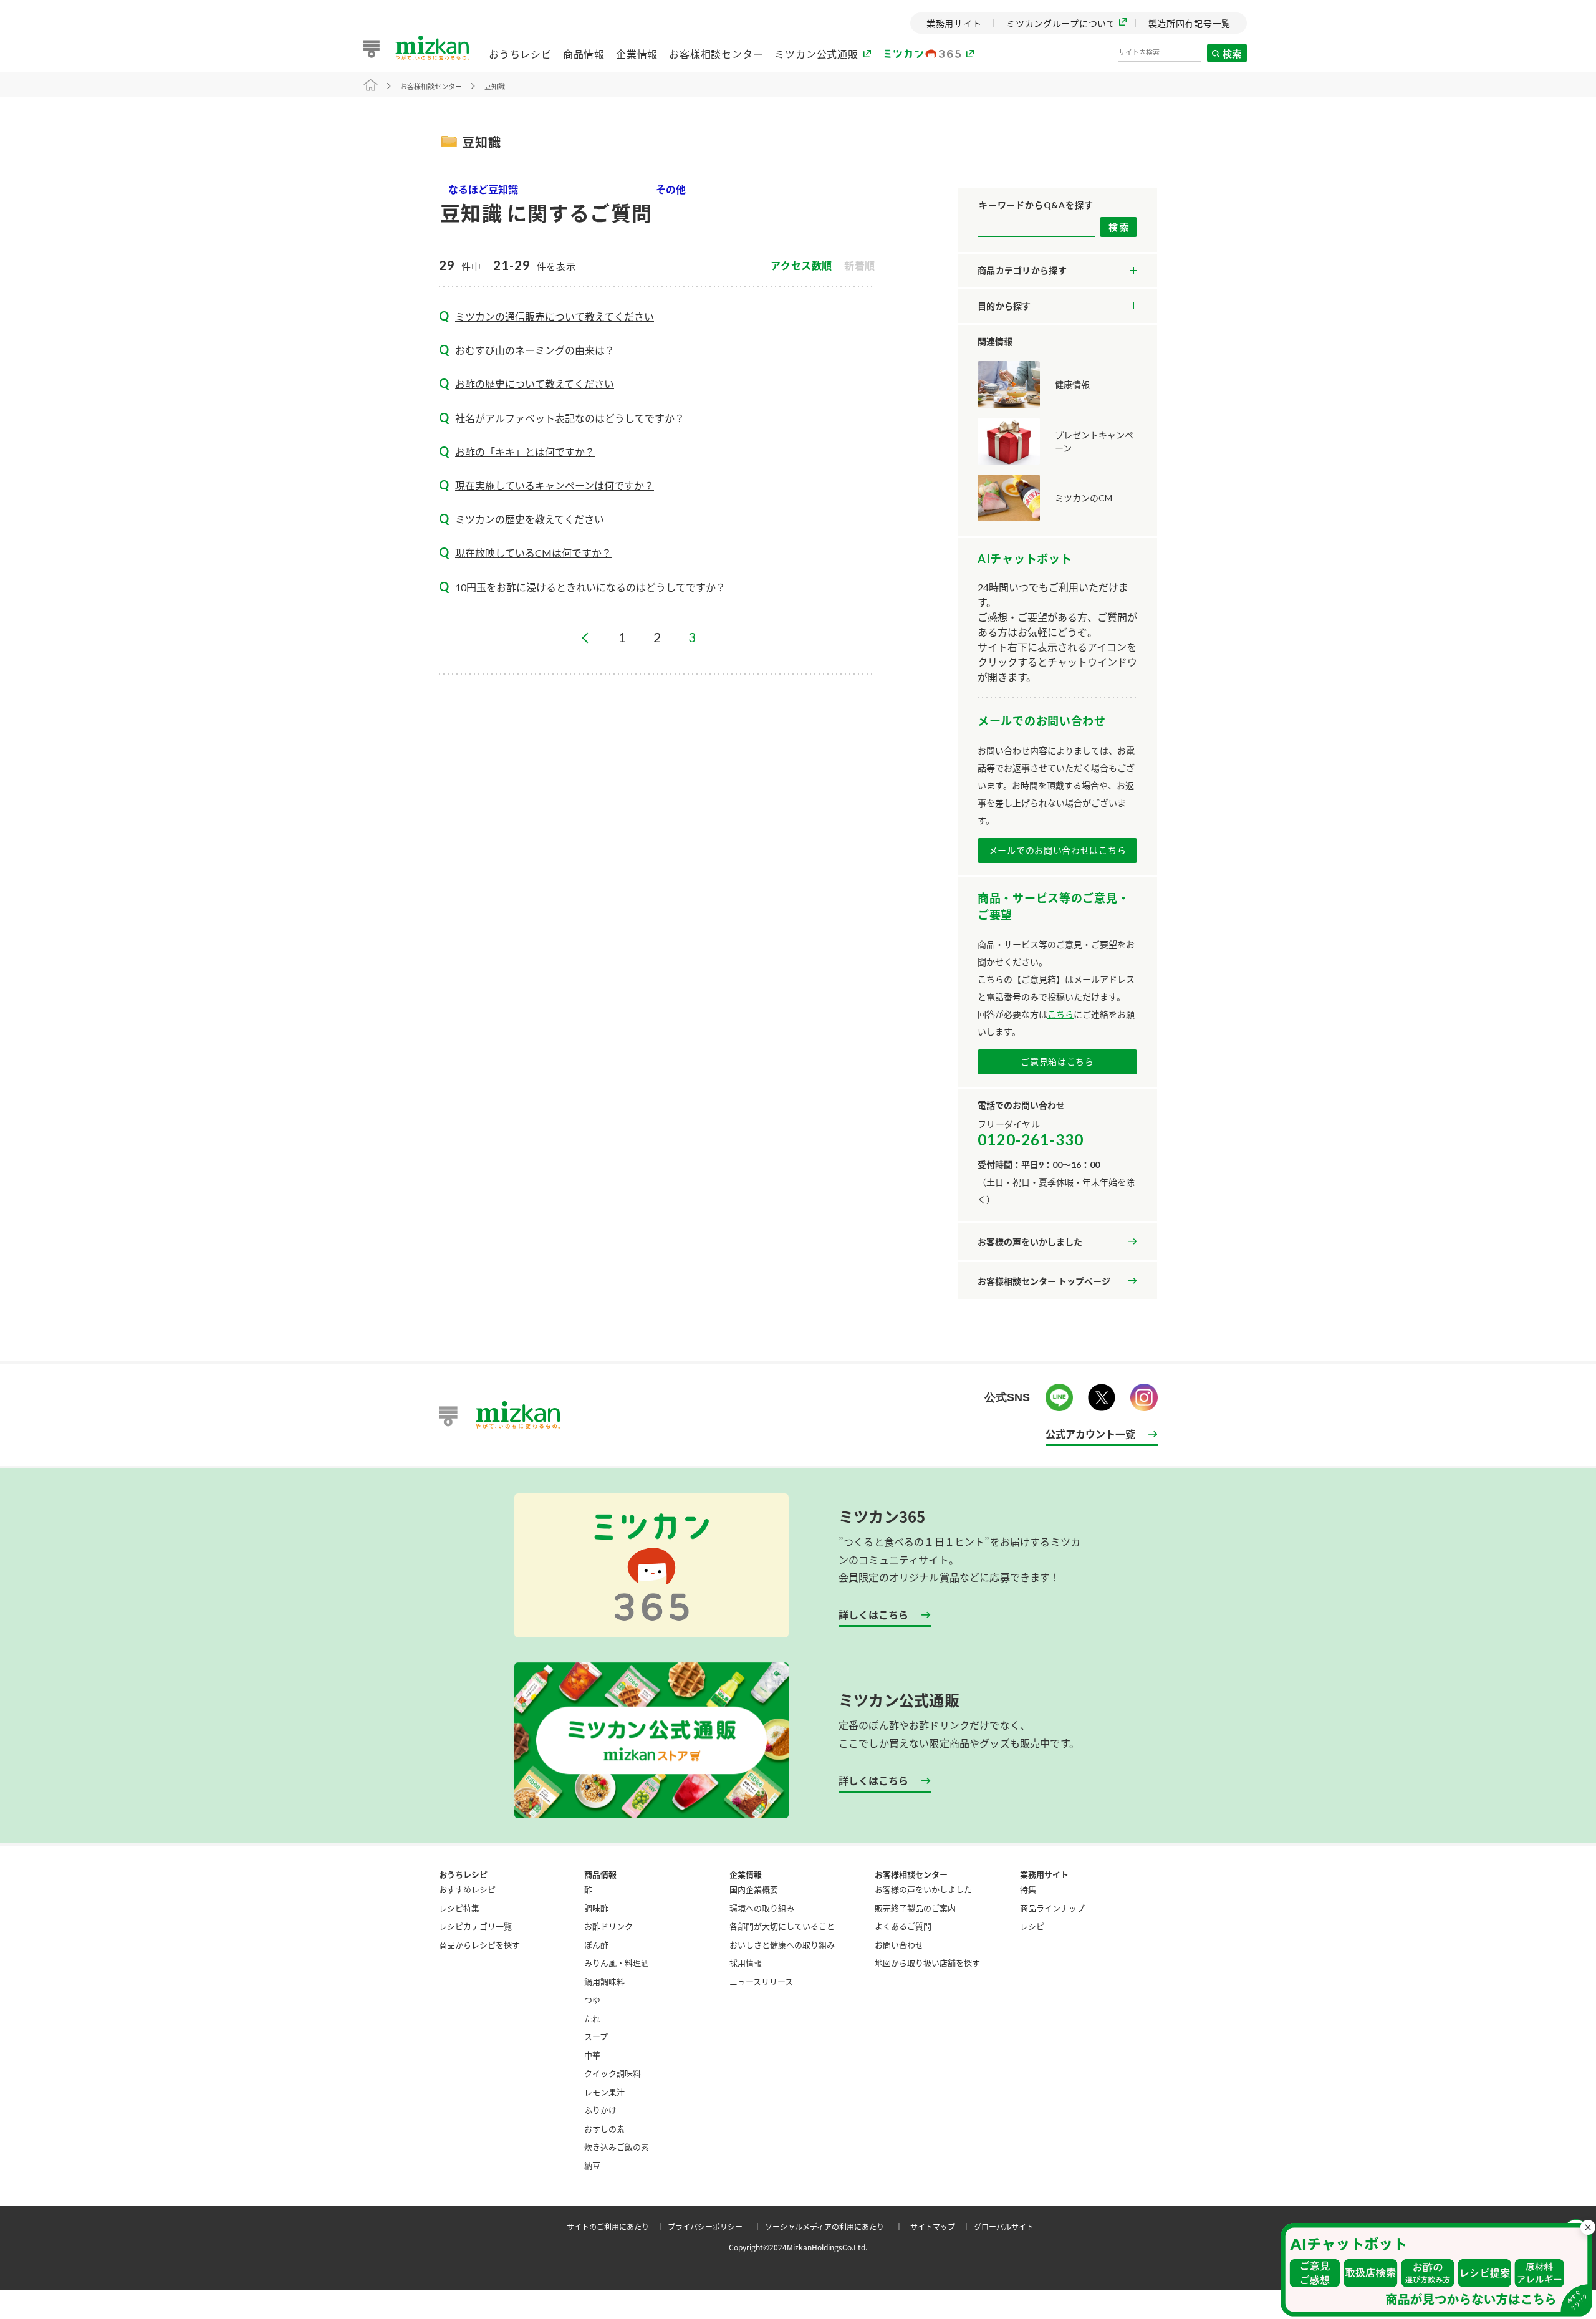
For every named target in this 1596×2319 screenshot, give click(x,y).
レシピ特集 (459, 1908)
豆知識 (495, 86)
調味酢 (596, 1908)
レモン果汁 (604, 2092)
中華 (592, 2055)
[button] (1436, 2270)
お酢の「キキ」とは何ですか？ (525, 452)
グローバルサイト (1004, 2226)
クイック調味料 (613, 2073)
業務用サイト (1044, 1874)
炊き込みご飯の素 (617, 2147)
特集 (1028, 1889)
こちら (1060, 1014)
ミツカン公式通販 (816, 54)
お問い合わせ (899, 1945)
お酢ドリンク (608, 1926)
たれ (592, 2018)
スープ (596, 2036)
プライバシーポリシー (716, 2226)
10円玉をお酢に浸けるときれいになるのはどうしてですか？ (590, 587)
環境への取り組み (762, 1908)
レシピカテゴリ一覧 (475, 1926)
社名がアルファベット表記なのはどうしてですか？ (570, 418)
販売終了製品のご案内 (915, 1908)
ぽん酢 (596, 1945)
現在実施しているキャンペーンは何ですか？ (555, 485)
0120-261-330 (1031, 1140)
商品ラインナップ (1052, 1908)
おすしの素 (604, 2129)
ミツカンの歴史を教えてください (530, 519)
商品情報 (584, 54)
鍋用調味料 (604, 1981)
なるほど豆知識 (483, 189)
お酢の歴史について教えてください (535, 384)
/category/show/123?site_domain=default (1057, 306)
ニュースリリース (761, 1981)
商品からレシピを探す (479, 1945)
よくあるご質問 (903, 1926)
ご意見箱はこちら (1057, 1062)
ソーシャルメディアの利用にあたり (836, 2226)
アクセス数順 (801, 266)
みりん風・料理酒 (617, 1963)
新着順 (860, 266)
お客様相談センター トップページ (1044, 1281)
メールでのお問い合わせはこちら (1058, 850)
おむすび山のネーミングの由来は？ (535, 350)
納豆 (592, 2165)
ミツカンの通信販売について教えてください (555, 316)
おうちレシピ (520, 54)
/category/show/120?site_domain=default (1057, 271)
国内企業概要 (754, 1889)
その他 (671, 189)
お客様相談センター (716, 54)
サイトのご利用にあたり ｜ (617, 2226)
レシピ (1032, 1926)
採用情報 (746, 1963)
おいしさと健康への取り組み (782, 1945)
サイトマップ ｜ (942, 2226)
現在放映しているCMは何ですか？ (533, 553)
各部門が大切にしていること (782, 1926)
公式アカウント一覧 (1090, 1434)
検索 (1233, 53)
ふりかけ (600, 2110)
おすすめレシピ (467, 1889)
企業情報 (637, 54)
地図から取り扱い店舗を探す (927, 1963)
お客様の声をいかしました (1030, 1242)
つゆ (592, 1999)
